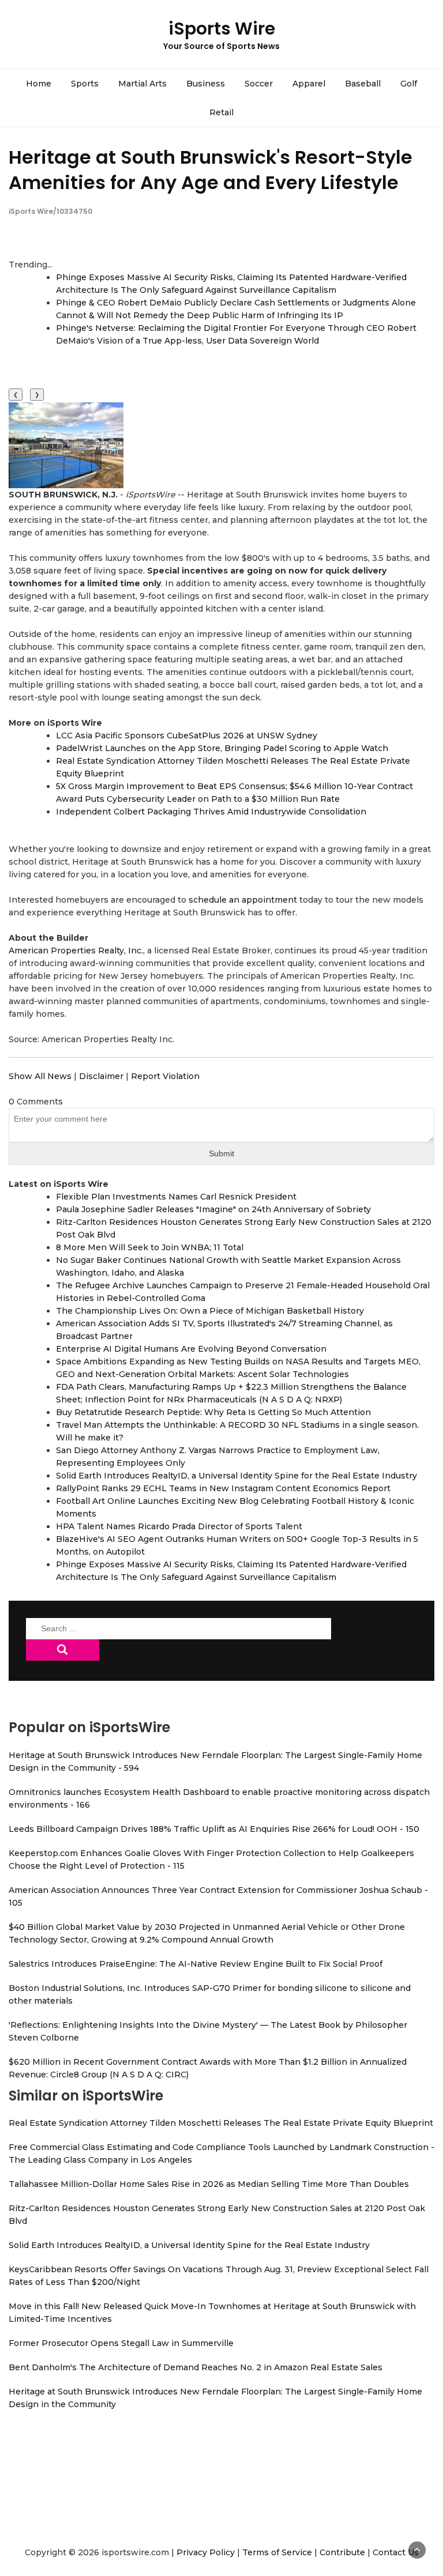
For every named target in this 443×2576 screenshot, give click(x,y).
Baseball (363, 84)
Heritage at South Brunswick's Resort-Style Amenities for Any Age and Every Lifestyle (211, 169)
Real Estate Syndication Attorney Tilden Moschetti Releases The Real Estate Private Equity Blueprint (221, 2123)
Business (206, 84)
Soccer (259, 84)
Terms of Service (277, 2552)
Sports (85, 84)
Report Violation (165, 1076)
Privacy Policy (206, 2552)
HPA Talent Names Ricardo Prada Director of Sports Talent (179, 1526)
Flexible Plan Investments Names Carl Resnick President (176, 1197)
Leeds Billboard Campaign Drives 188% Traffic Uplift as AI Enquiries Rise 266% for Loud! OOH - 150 (214, 1829)
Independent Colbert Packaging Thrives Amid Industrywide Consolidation (211, 812)
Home (39, 84)
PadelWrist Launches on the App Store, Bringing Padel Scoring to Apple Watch (222, 748)
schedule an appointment (243, 900)
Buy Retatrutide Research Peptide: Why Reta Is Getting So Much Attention (213, 1412)
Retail (221, 112)
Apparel (309, 84)
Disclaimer (101, 1076)
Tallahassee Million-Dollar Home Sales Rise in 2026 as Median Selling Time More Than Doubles (209, 2184)
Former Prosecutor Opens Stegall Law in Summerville (121, 2343)
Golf (409, 84)
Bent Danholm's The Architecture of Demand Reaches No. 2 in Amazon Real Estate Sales (196, 2367)
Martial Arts (142, 84)
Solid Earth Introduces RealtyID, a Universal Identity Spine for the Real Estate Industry (236, 1476)
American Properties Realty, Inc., (77, 951)
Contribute (342, 2552)
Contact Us (396, 2552)
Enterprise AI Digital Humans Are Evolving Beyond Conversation (191, 1349)
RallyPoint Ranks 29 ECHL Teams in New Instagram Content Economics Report (223, 1488)
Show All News (40, 1076)
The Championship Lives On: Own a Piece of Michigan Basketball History (210, 1311)
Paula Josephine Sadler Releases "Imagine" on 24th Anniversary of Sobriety (213, 1209)
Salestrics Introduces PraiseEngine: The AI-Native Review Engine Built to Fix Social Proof (196, 1964)
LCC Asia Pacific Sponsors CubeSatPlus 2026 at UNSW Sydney (187, 736)
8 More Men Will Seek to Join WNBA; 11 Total (150, 1247)
